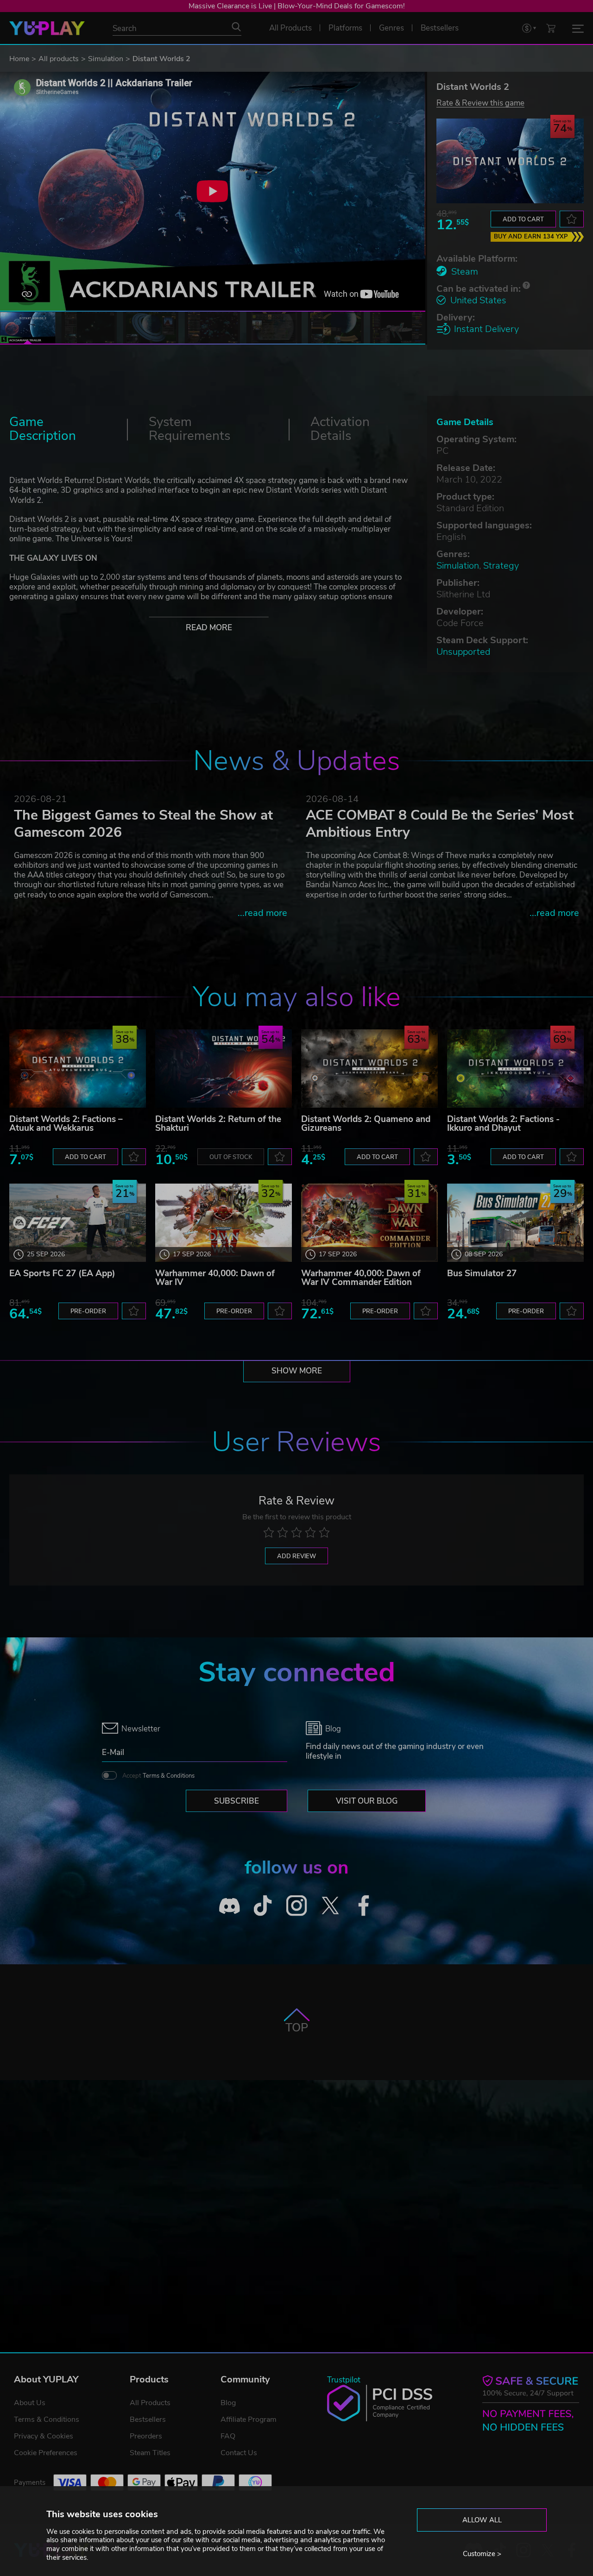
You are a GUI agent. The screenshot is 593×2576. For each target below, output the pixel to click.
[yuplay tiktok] (263, 1906)
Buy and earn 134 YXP (531, 237)
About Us (30, 2403)
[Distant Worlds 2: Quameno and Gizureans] (369, 1069)
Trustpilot (344, 2380)
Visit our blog (367, 1801)
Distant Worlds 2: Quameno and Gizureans (366, 1124)
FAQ (228, 2436)
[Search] (236, 27)
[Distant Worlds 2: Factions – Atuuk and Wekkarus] (78, 1069)
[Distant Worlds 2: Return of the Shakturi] (224, 1069)
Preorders (146, 2436)
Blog (228, 2403)
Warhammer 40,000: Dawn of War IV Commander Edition (361, 1278)
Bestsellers (148, 2419)
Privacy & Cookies (44, 2436)
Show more (297, 1371)
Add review (296, 1556)
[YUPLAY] (47, 28)
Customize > (482, 2554)
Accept (158, 1776)
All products (59, 59)
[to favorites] (572, 219)
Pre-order (88, 1311)
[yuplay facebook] (364, 1906)
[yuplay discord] (230, 1906)
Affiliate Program (249, 2419)
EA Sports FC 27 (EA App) (62, 1273)
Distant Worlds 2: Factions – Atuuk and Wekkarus (66, 1124)
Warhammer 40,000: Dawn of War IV (215, 1278)
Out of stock (231, 1157)
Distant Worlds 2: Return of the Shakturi (218, 1124)
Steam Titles (150, 2453)
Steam (465, 272)
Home (19, 59)
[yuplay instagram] (297, 1906)
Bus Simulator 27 (482, 1273)
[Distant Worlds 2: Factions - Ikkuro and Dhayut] (515, 1069)
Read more (209, 628)
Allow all (482, 2520)
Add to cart (523, 219)
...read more (262, 913)
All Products (150, 2403)
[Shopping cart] (551, 28)
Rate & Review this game (480, 103)
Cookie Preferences (46, 2453)
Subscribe (237, 1801)
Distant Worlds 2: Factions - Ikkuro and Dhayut (503, 1124)
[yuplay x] (330, 1906)
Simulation (106, 59)
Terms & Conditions (169, 1776)
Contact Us (239, 2453)
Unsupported (463, 652)
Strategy (501, 566)
